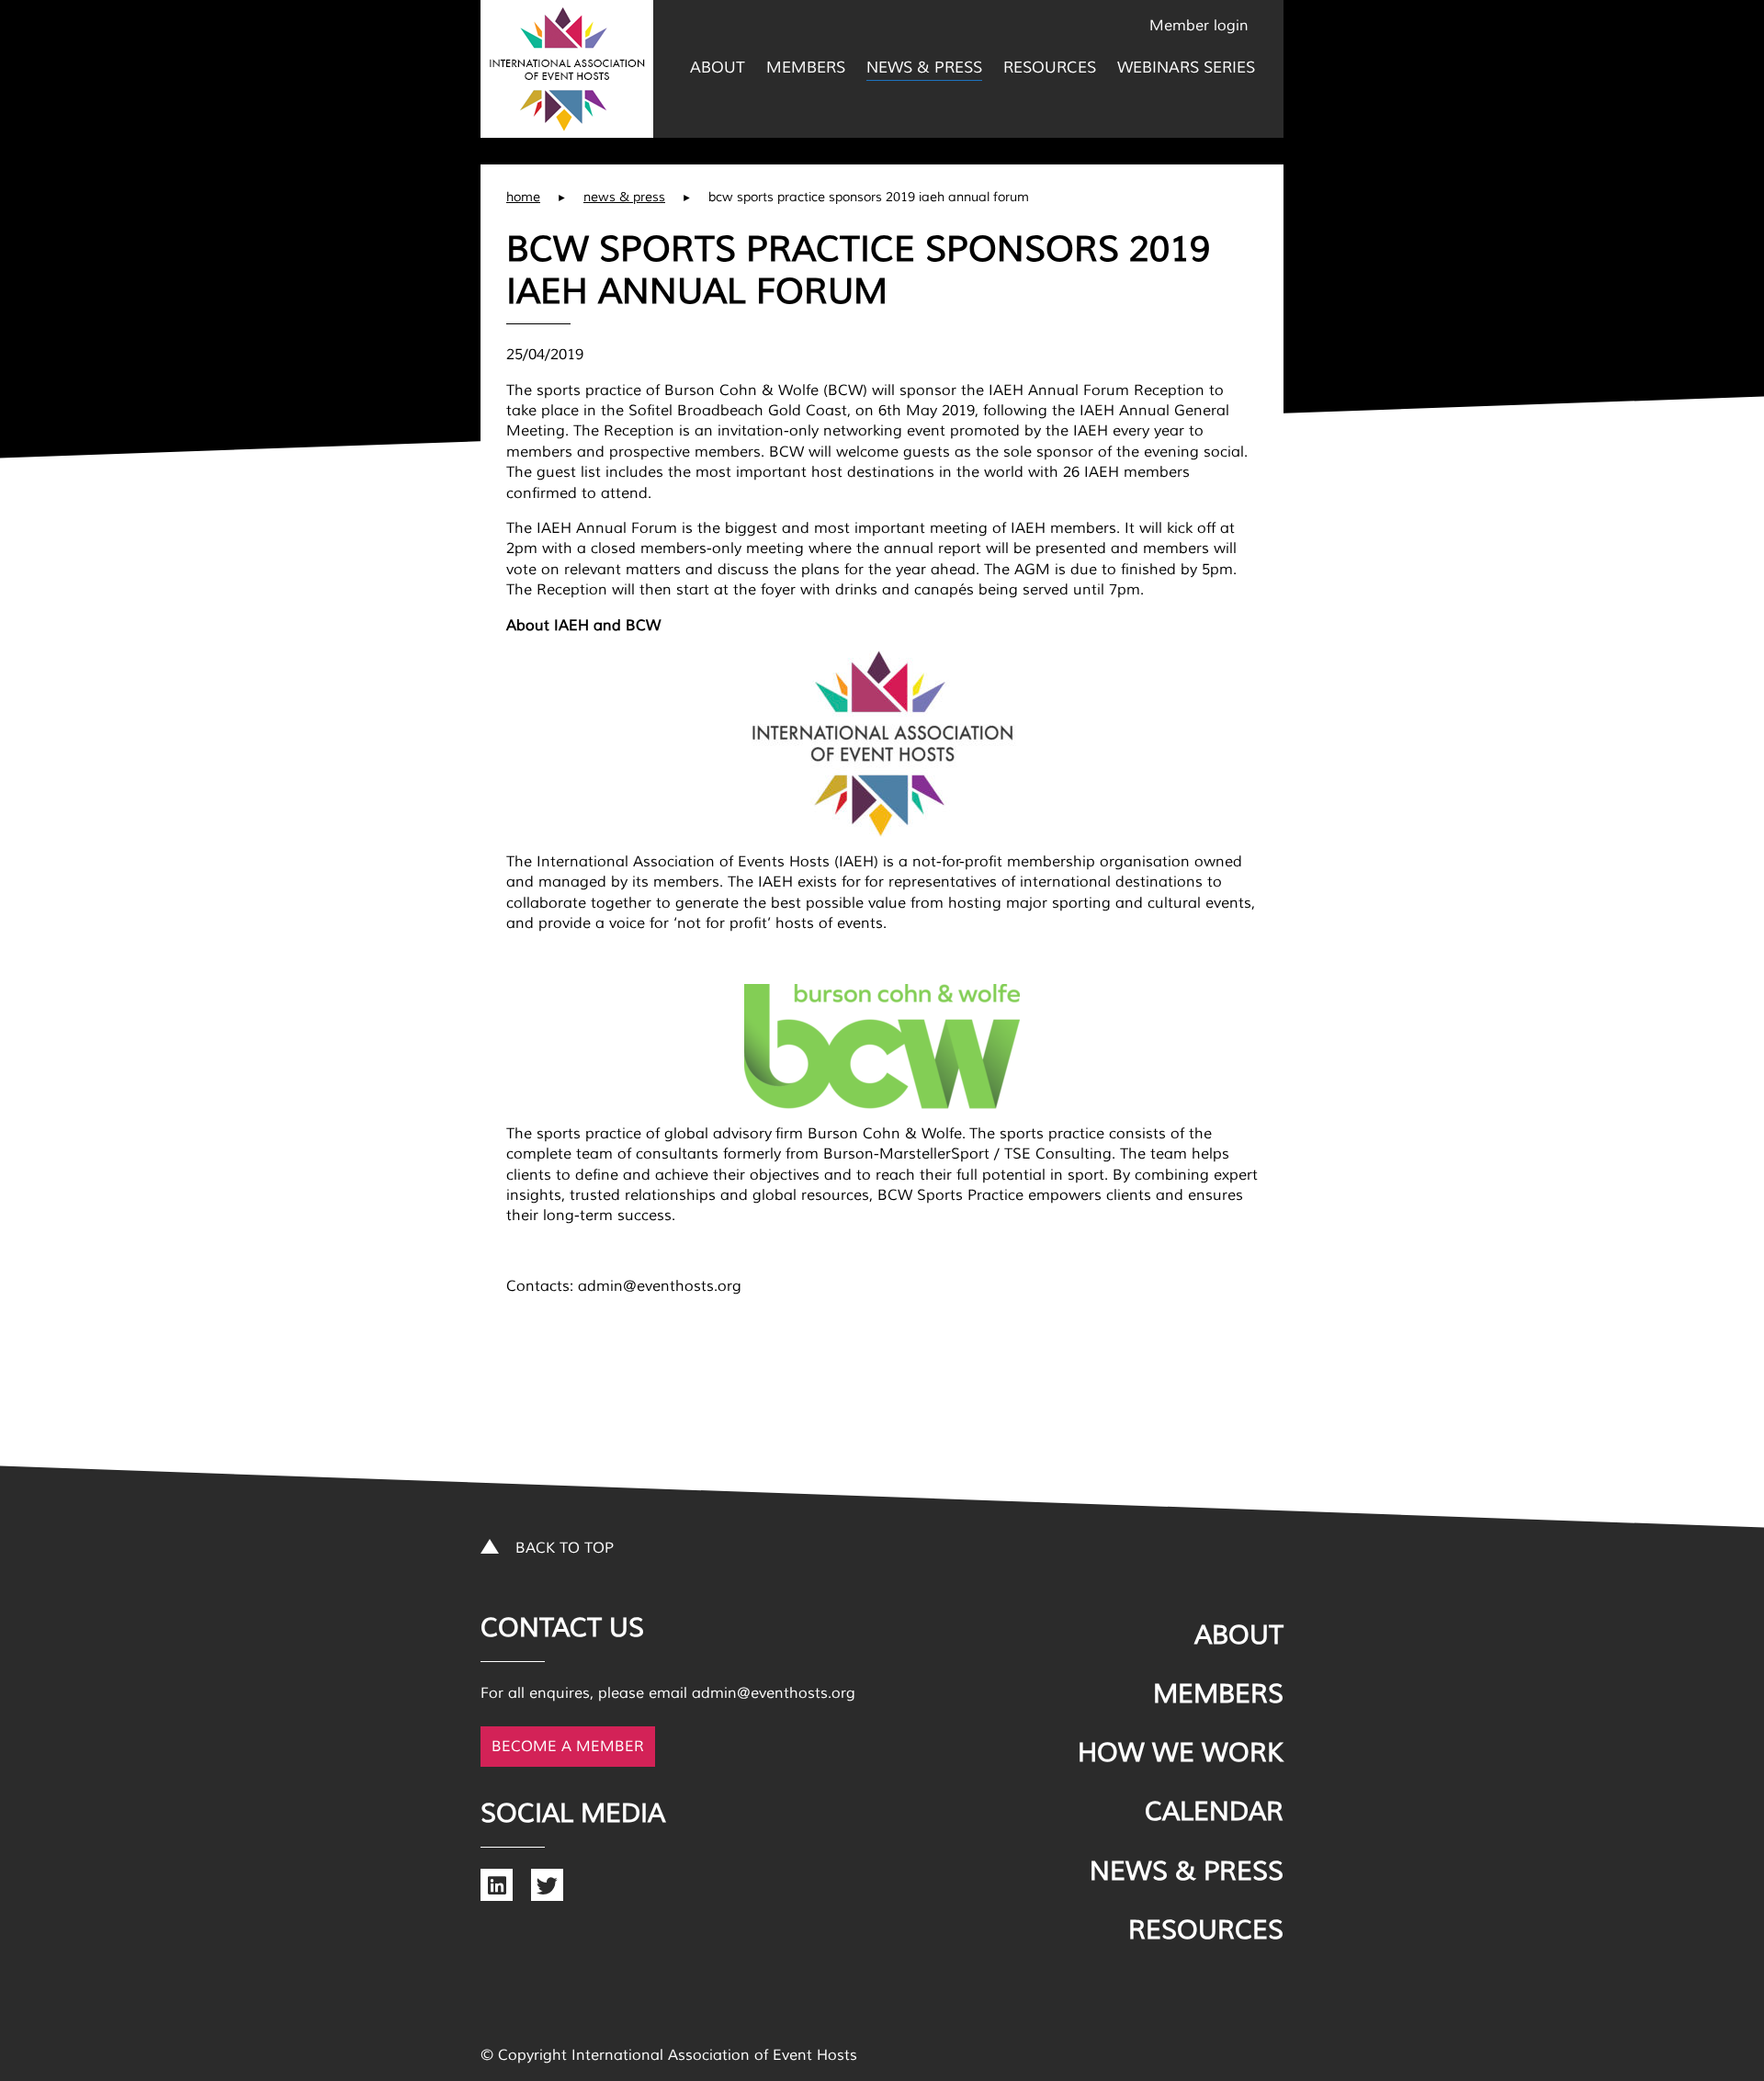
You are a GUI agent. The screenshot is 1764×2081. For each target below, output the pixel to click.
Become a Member (568, 1747)
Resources (1050, 68)
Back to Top (565, 1548)
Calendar (1214, 1812)
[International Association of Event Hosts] (567, 69)
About (718, 68)
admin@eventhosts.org (774, 1693)
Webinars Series (1186, 68)
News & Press (924, 68)
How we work (1181, 1753)
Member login (1199, 26)
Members (806, 68)
